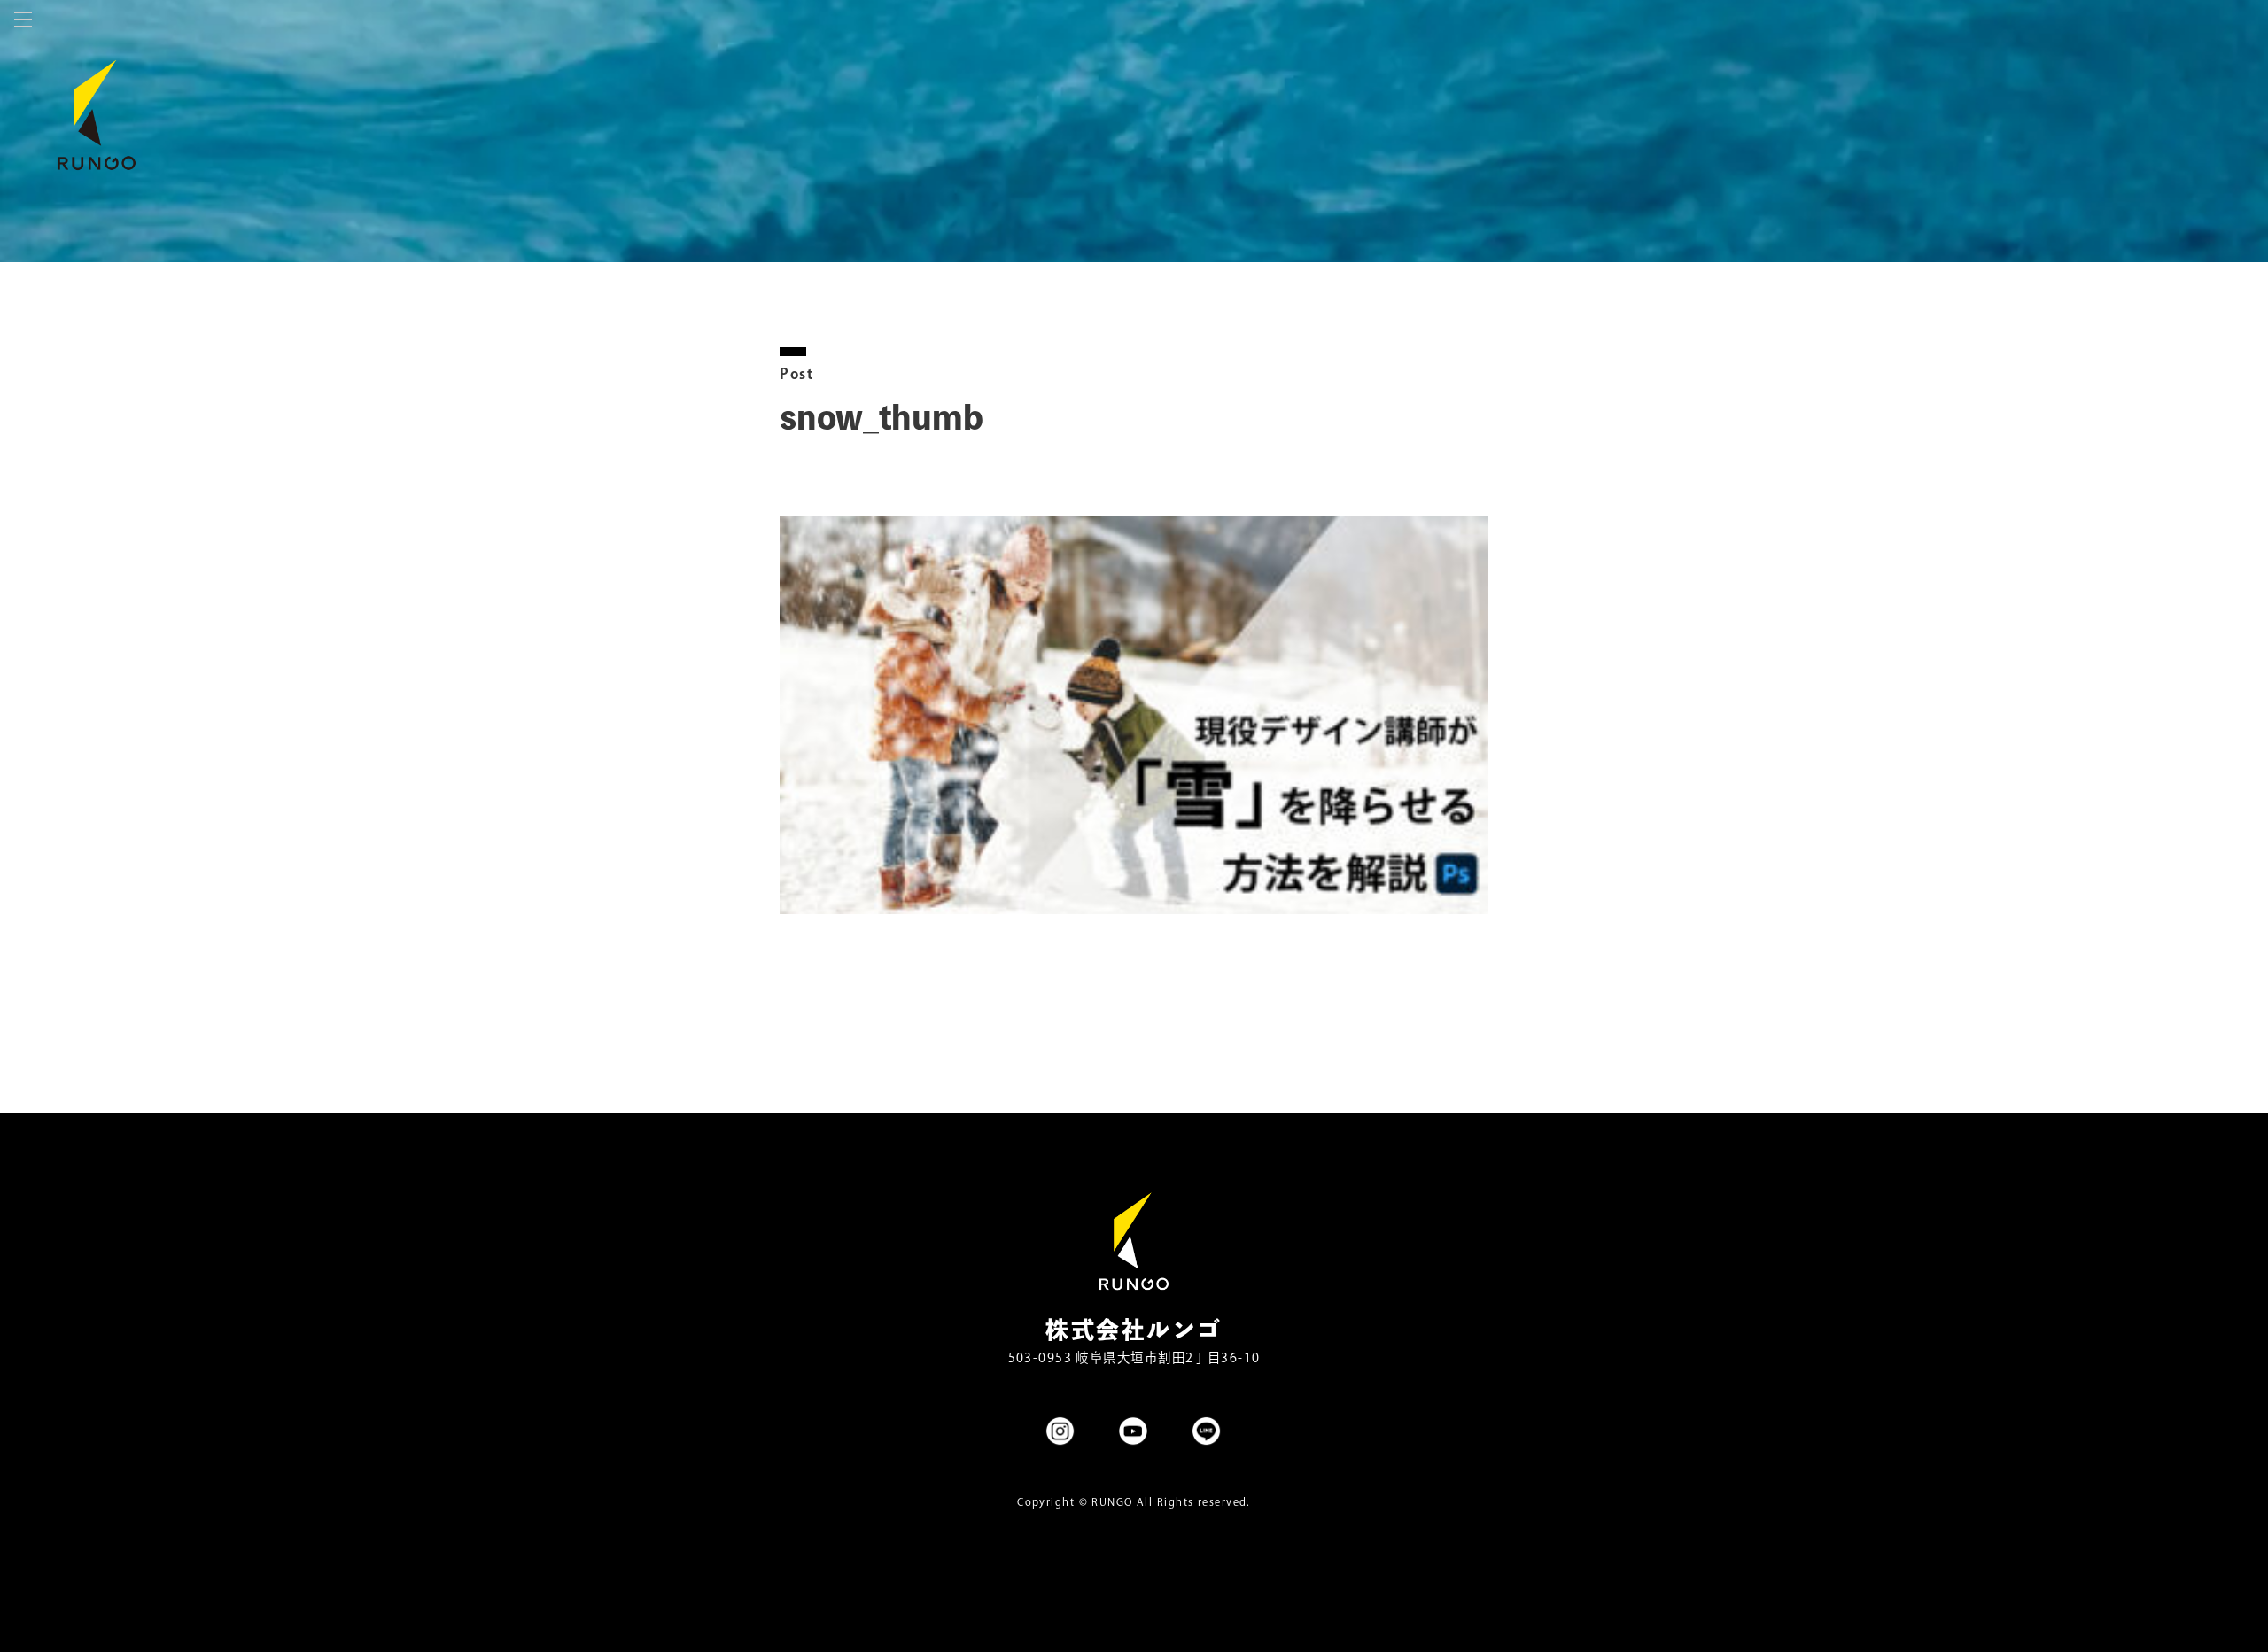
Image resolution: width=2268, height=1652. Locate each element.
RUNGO (1112, 1502)
